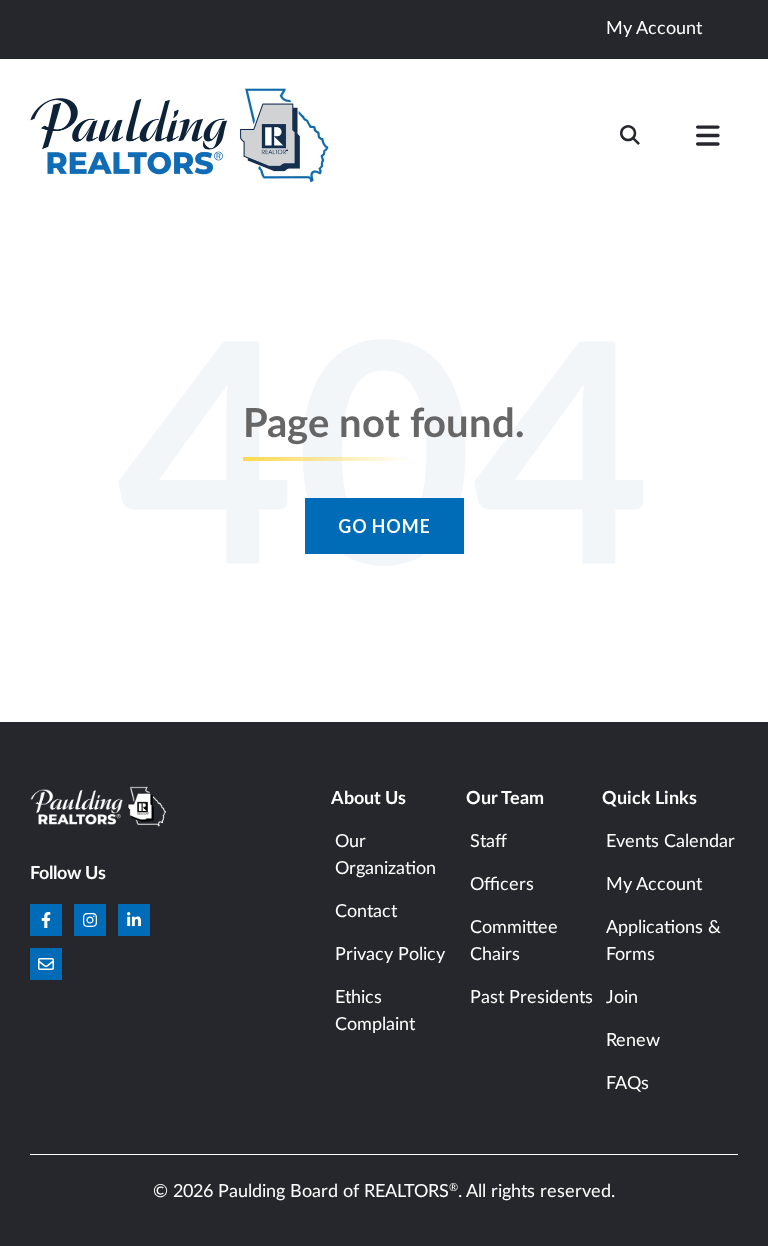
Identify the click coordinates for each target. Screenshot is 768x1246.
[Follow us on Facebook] (46, 920)
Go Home (384, 526)
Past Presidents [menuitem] (531, 998)
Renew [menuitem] (633, 1041)
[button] (708, 140)
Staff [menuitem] (488, 842)
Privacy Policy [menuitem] (390, 955)
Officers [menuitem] (502, 885)
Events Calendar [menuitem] (670, 842)
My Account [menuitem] (654, 885)
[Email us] (46, 964)
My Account (654, 29)
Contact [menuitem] (366, 912)
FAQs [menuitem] (627, 1084)
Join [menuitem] (622, 998)
